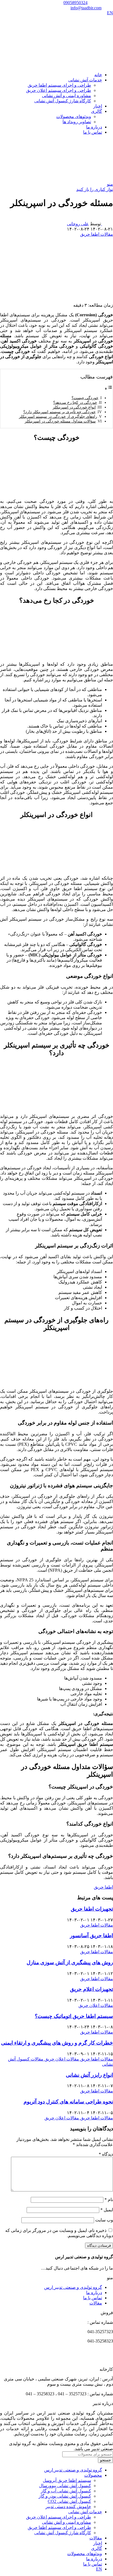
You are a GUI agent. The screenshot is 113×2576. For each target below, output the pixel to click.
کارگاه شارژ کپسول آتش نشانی (63, 101)
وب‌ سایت (104, 2220)
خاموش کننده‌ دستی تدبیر (68, 2507)
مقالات (96, 2303)
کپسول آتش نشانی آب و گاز (66, 2491)
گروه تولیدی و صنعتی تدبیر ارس (73, 2287)
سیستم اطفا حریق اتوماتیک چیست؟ (74, 2016)
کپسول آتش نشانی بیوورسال (65, 2486)
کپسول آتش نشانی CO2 (69, 2501)
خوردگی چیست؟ (85, 398)
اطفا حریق (103, 1887)
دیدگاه (106, 2154)
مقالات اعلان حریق (96, 2005)
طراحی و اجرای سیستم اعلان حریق (59, 90)
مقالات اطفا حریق (97, 234)
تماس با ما (93, 2298)
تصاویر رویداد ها (77, 122)
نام (109, 2200)
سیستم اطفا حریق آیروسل (67, 2480)
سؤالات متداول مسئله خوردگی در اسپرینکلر (60, 421)
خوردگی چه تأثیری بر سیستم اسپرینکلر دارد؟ (60, 412)
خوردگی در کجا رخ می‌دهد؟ (75, 402)
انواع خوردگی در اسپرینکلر (74, 407)
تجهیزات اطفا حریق (92, 1909)
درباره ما (94, 2293)
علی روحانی (78, 224)
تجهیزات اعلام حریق (91, 1989)
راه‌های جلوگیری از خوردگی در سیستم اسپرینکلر (58, 416)
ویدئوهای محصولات (74, 116)
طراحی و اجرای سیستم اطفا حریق (59, 85)
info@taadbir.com (86, 8)
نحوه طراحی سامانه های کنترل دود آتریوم (68, 2102)
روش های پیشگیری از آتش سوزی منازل (70, 1962)
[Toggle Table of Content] (109, 389)
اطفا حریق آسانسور (91, 1936)
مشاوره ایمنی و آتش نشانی (67, 96)
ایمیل (107, 2210)
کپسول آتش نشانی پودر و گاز (65, 2496)
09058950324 (75, 3)
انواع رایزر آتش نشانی (89, 2075)
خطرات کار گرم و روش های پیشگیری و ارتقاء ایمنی (57, 2043)
